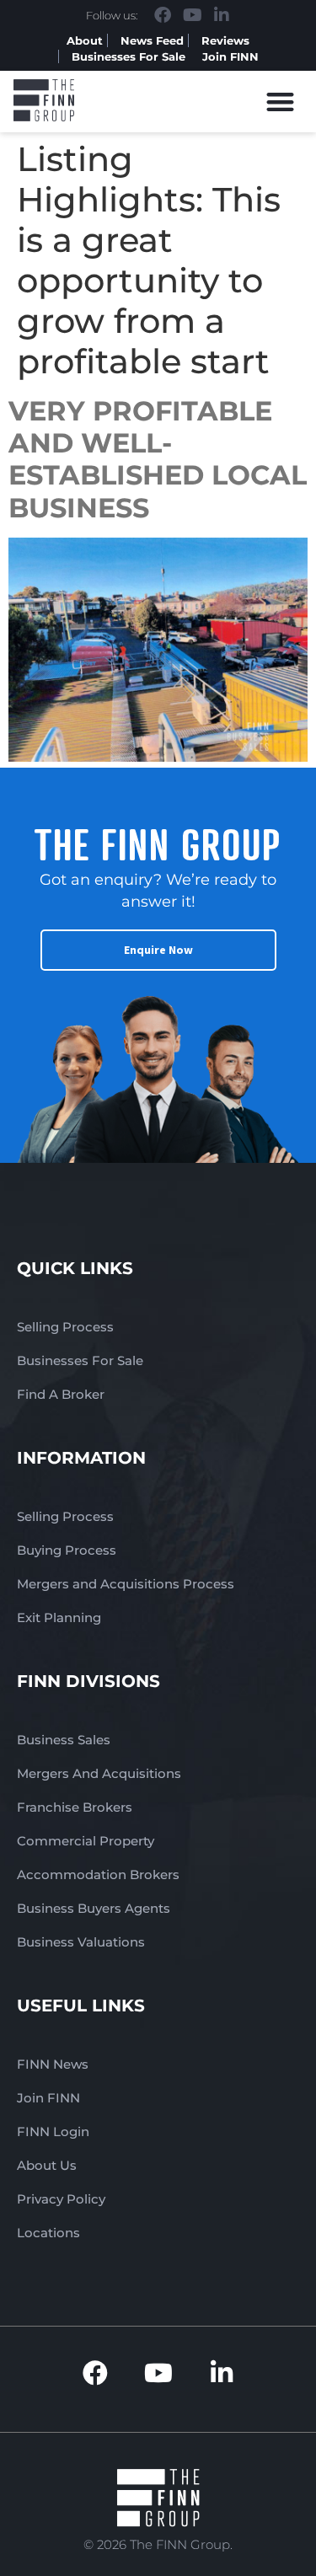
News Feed (152, 40)
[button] (281, 102)
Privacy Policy (61, 2199)
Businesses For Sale (129, 56)
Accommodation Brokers (98, 1874)
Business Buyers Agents (94, 1908)
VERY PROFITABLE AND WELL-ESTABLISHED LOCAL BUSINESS (158, 459)
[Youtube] (192, 15)
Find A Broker (61, 1394)
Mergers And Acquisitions (99, 1773)
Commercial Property (86, 1841)
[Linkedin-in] (222, 15)
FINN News (53, 2064)
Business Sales (64, 1740)
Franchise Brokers (75, 1807)
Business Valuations (81, 1942)
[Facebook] (163, 15)
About (85, 40)
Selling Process (65, 1327)
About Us (47, 2165)
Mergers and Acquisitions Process (126, 1584)
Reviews (225, 40)
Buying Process (67, 1550)
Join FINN (230, 56)
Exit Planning (59, 1617)
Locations (48, 2233)
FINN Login (53, 2131)
